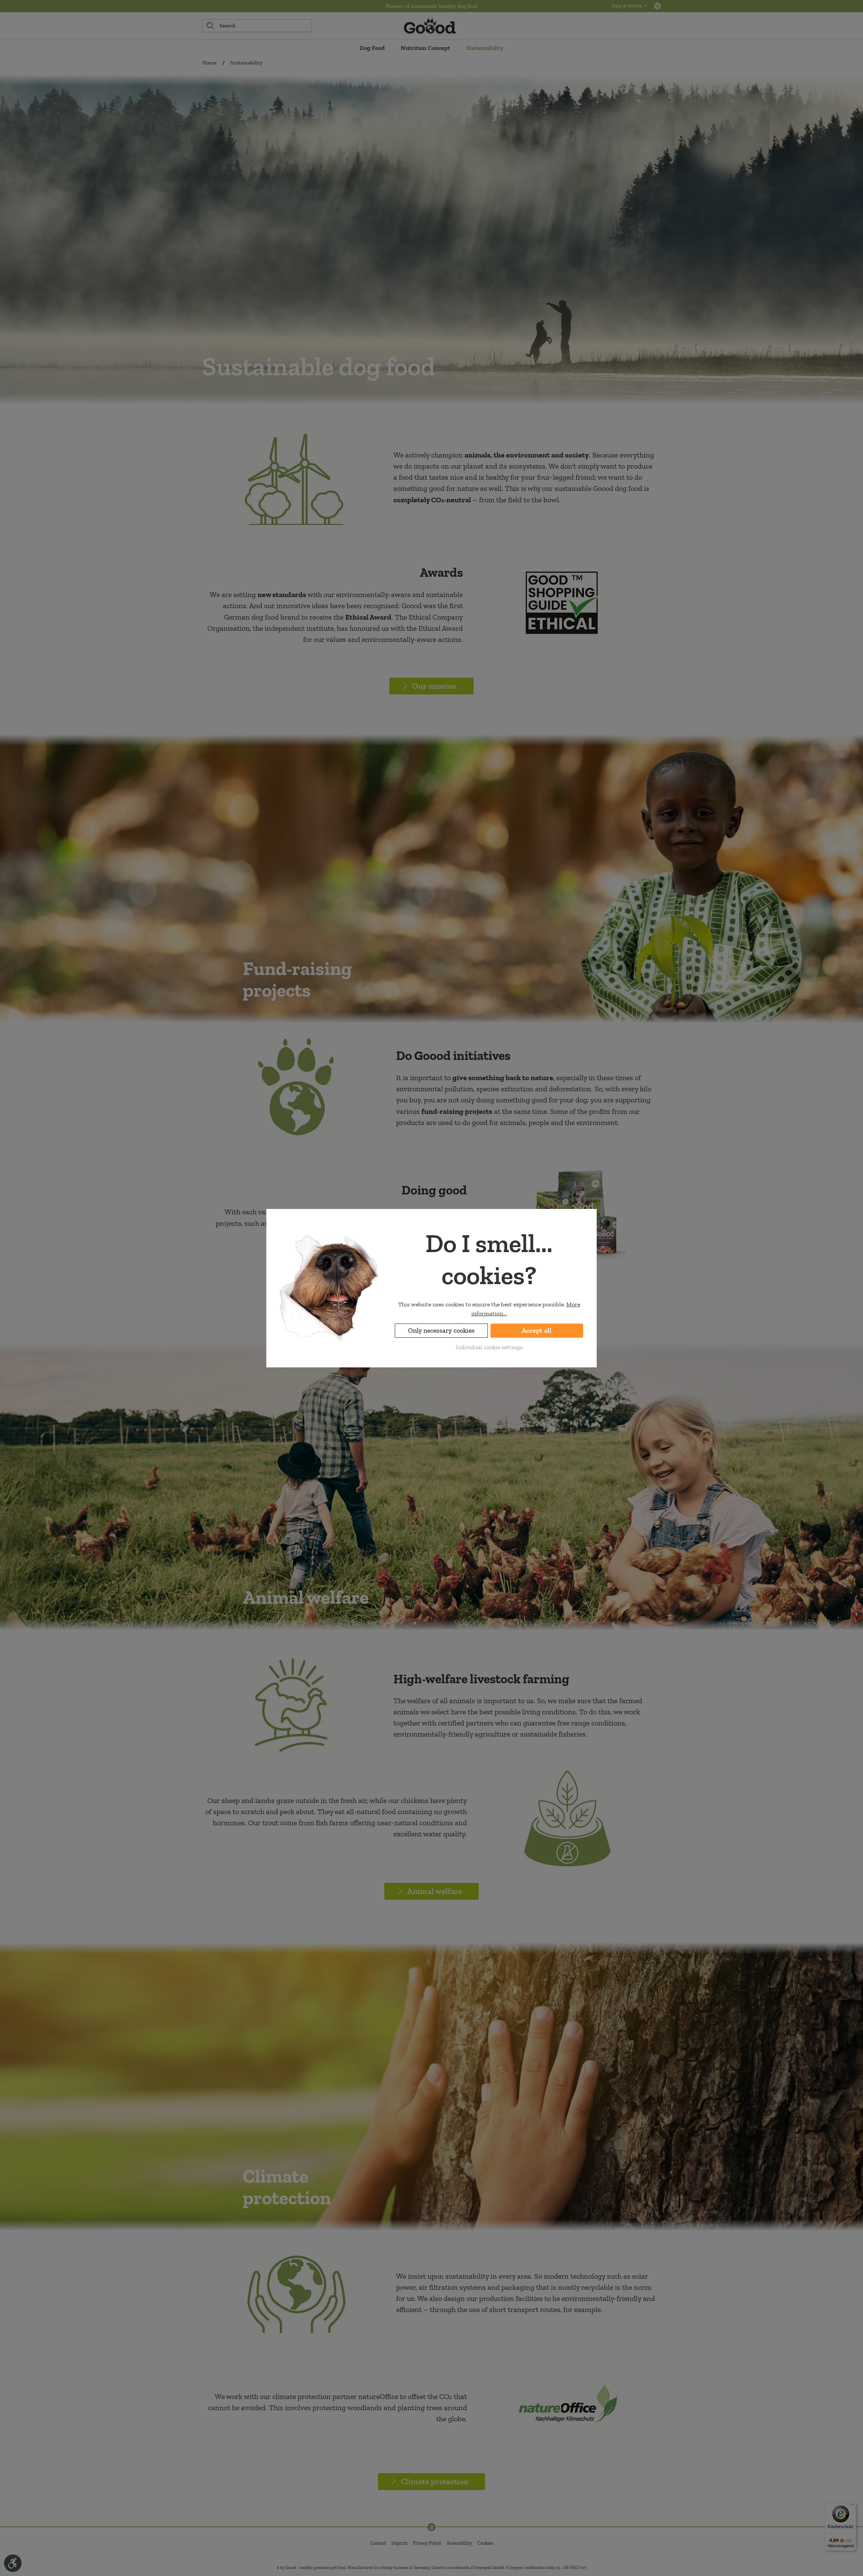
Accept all (537, 1330)
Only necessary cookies (441, 1330)
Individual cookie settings (489, 1347)
